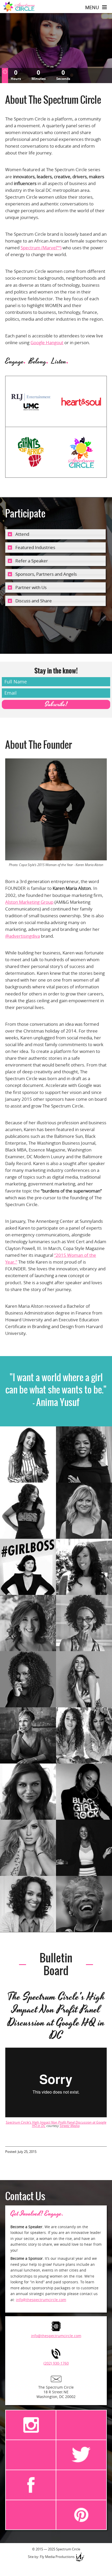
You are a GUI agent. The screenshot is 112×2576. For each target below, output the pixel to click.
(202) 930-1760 (56, 2363)
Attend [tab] (22, 534)
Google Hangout (47, 342)
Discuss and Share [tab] (34, 601)
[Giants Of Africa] (31, 452)
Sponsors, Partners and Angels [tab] (46, 574)
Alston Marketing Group (29, 902)
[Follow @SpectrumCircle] (81, 2455)
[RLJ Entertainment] (31, 401)
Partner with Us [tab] (31, 587)
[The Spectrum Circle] (81, 452)
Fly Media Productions (57, 2557)
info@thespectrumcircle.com (41, 2300)
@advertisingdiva (23, 936)
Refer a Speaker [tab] (32, 561)
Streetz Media (70, 2126)
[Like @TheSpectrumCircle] (31, 2485)
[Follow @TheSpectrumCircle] (31, 2425)
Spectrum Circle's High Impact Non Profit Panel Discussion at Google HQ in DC (56, 2124)
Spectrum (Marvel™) (41, 248)
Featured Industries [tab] (35, 547)
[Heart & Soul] (81, 401)
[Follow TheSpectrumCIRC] (81, 2515)
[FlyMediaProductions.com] (80, 2557)
